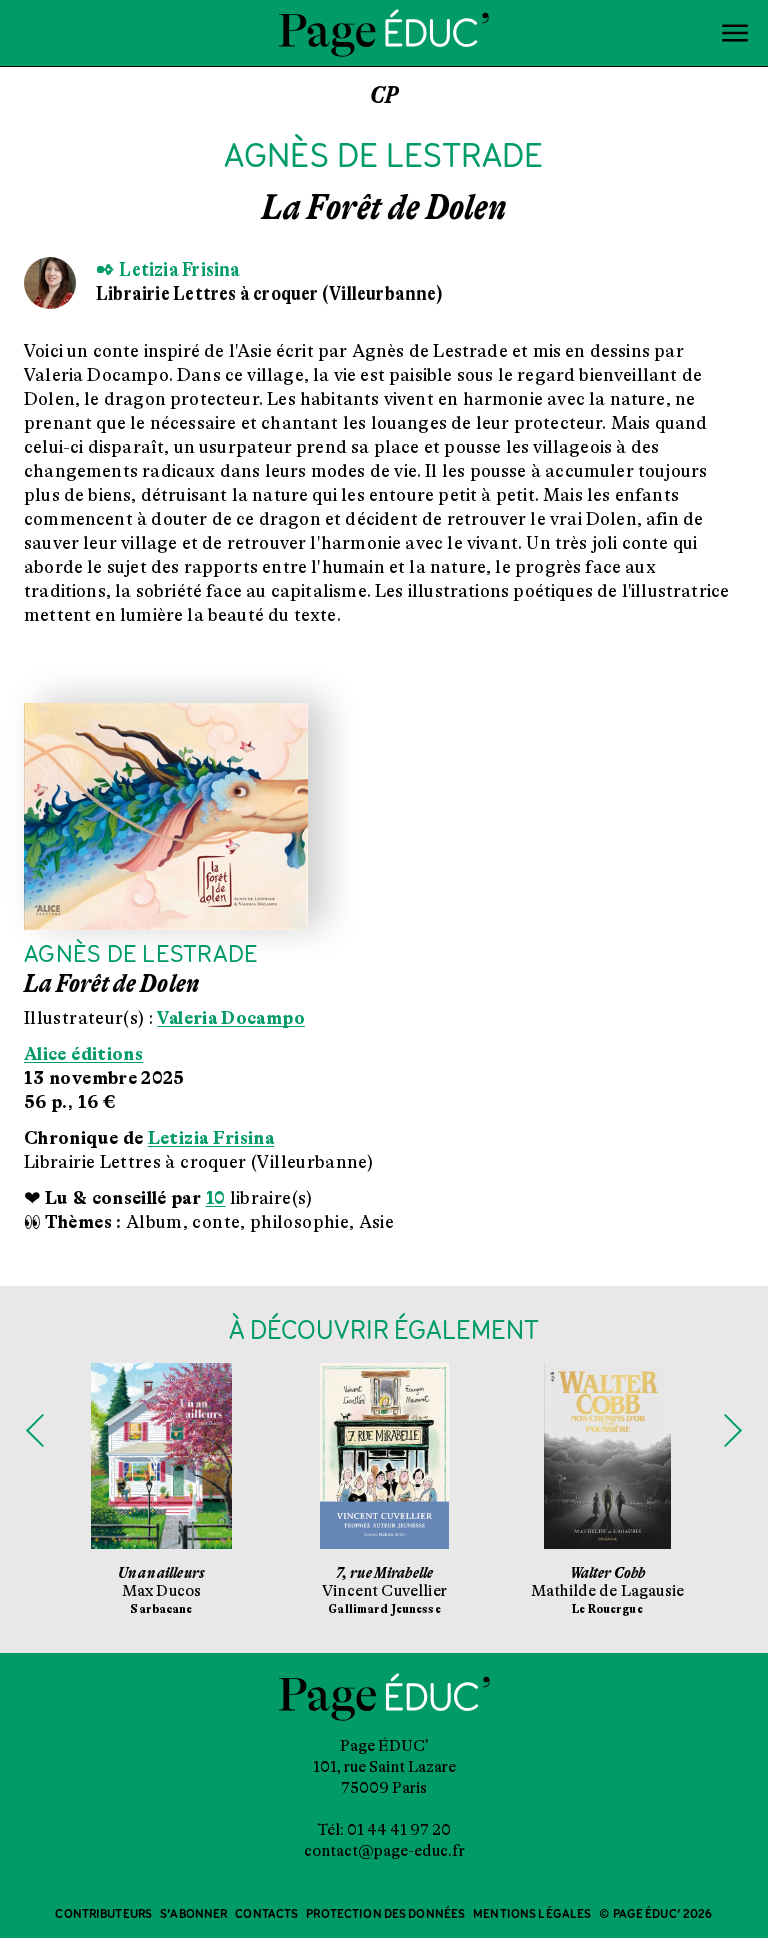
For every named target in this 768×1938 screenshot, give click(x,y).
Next (733, 1431)
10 (216, 1198)
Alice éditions (83, 1054)
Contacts (266, 1914)
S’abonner (193, 1914)
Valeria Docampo (230, 1018)
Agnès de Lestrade (141, 955)
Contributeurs (103, 1914)
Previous (35, 1431)
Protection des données (385, 1914)
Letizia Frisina (211, 1138)
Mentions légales (532, 1914)
